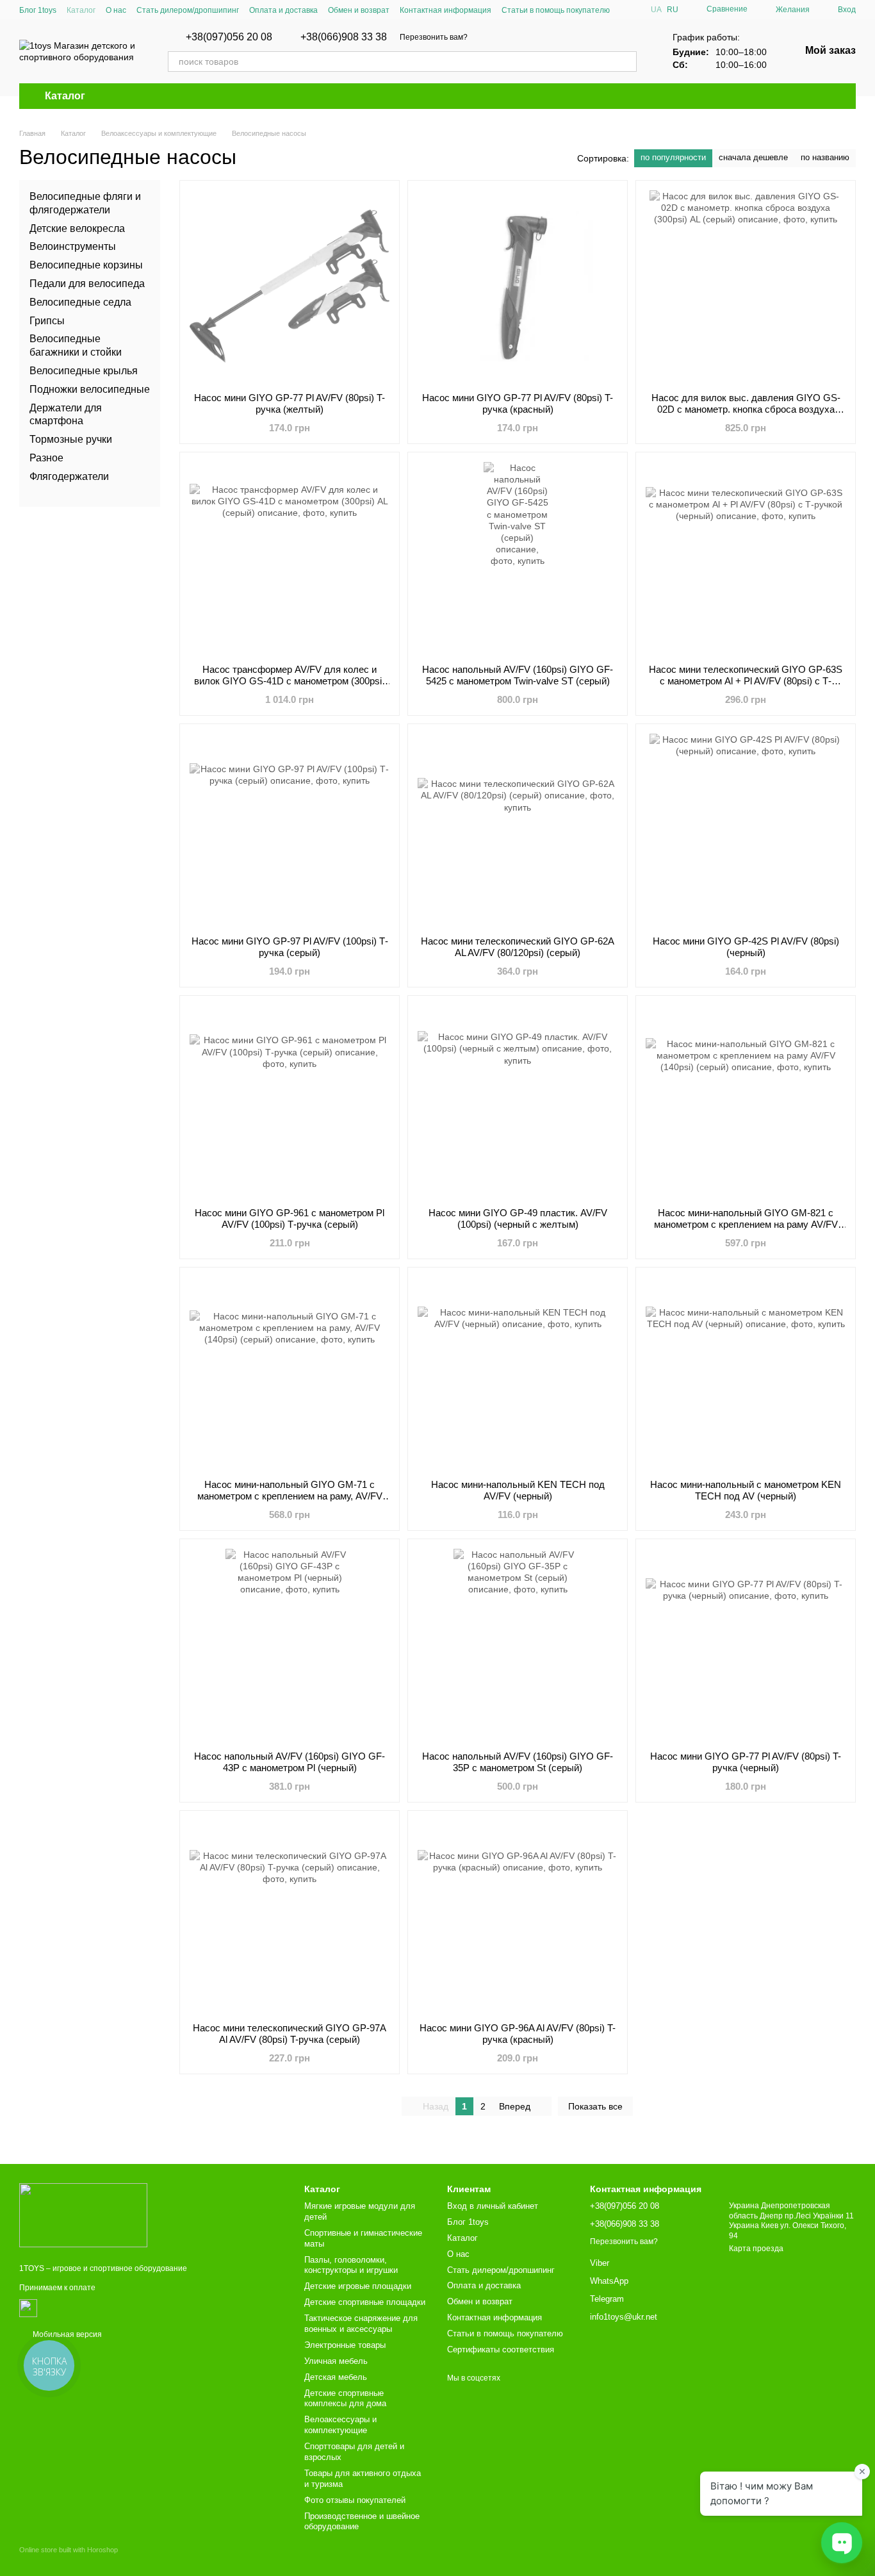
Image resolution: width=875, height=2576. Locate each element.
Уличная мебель (336, 2361)
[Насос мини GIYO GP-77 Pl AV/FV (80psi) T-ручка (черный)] (746, 1645)
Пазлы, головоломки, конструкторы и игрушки (351, 2265)
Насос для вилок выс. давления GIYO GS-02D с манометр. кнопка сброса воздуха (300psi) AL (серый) (746, 409)
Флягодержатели (69, 476)
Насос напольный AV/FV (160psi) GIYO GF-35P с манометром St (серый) (518, 1762)
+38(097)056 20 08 (229, 37)
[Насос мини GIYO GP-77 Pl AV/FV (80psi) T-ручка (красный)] (518, 286)
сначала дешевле (753, 157)
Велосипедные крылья (84, 371)
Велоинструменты (73, 246)
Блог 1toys (38, 10)
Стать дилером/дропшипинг (188, 10)
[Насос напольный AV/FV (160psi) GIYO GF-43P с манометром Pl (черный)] (290, 1645)
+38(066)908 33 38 (344, 37)
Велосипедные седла (80, 302)
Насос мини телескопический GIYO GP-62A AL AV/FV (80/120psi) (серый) (518, 947)
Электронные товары (345, 2345)
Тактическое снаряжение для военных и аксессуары (361, 2324)
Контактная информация (446, 10)
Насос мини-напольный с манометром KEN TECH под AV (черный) (746, 1490)
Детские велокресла (77, 228)
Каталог (81, 10)
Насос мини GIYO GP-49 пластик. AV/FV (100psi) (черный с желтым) (518, 1218)
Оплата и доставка (283, 10)
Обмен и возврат (359, 10)
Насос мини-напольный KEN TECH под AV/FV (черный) (518, 1490)
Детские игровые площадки (358, 2286)
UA (656, 10)
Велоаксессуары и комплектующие (340, 2425)
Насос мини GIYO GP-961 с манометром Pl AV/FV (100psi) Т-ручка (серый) (290, 1218)
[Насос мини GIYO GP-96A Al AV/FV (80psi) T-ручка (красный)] (518, 1917)
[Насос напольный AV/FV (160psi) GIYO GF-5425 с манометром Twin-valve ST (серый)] (518, 558)
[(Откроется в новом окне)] (28, 2308)
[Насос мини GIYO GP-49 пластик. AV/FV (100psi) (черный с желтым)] (518, 1102)
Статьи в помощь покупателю (556, 10)
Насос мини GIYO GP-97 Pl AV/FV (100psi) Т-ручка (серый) (290, 947)
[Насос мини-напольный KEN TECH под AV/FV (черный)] (518, 1373)
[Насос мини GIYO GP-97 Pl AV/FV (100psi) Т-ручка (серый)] (290, 830)
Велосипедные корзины (86, 265)
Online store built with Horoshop (69, 2550)
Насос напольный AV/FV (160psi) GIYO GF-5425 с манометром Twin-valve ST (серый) (518, 675)
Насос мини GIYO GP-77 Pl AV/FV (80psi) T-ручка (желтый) (290, 403)
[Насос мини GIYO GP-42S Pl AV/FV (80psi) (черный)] (746, 830)
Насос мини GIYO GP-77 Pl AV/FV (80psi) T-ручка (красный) (518, 403)
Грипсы (47, 320)
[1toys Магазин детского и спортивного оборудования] (83, 2215)
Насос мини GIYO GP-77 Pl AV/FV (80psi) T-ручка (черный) (746, 1762)
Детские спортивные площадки (365, 2302)
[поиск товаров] (626, 62)
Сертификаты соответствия (501, 2349)
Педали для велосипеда (87, 284)
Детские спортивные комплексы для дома (345, 2398)
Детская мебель (336, 2377)
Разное (46, 458)
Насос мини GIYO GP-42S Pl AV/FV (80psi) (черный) (746, 947)
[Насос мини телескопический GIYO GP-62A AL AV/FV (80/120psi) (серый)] (518, 830)
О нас (116, 10)
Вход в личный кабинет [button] (493, 2206)
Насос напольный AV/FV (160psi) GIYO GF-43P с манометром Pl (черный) (290, 1762)
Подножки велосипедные (90, 389)
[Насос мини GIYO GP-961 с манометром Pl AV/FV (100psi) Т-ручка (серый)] (290, 1102)
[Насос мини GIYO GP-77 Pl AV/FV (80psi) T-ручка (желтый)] (290, 286)
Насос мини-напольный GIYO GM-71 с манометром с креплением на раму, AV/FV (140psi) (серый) (290, 1496)
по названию (825, 157)
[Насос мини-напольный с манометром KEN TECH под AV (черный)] (746, 1373)
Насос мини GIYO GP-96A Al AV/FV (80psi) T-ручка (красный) (518, 2034)
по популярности (673, 157)
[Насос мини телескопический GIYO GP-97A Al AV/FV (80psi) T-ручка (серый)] (290, 1917)
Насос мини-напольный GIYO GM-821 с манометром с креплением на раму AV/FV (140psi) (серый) (746, 1224)
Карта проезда (756, 2249)
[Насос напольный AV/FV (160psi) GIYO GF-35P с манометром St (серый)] (518, 1645)
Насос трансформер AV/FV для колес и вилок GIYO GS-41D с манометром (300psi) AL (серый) (290, 681)
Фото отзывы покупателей (355, 2500)
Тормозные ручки (71, 439)
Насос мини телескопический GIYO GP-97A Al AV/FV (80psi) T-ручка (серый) (290, 2034)
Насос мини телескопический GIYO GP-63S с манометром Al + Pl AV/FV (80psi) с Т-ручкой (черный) (746, 681)
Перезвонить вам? (434, 37)
